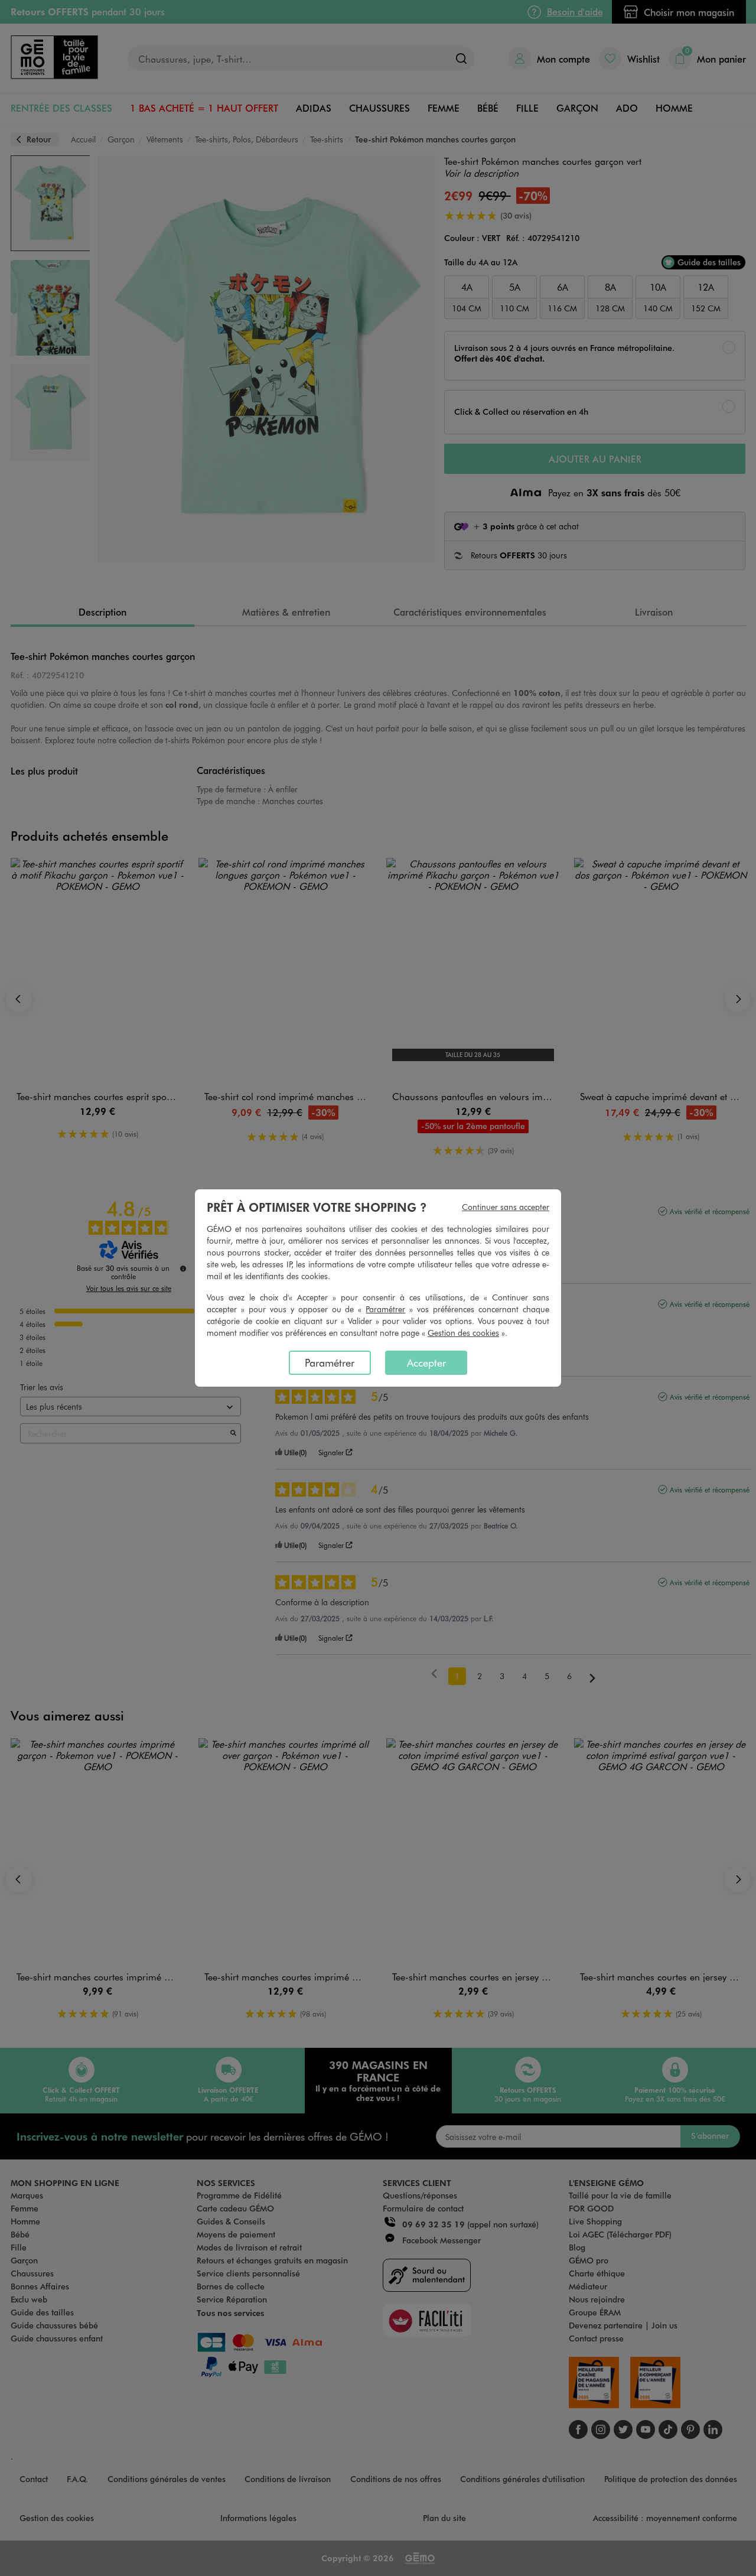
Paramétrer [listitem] (330, 1362)
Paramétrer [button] (385, 1309)
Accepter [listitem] (426, 1362)
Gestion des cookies (463, 1333)
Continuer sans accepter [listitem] (506, 1207)
